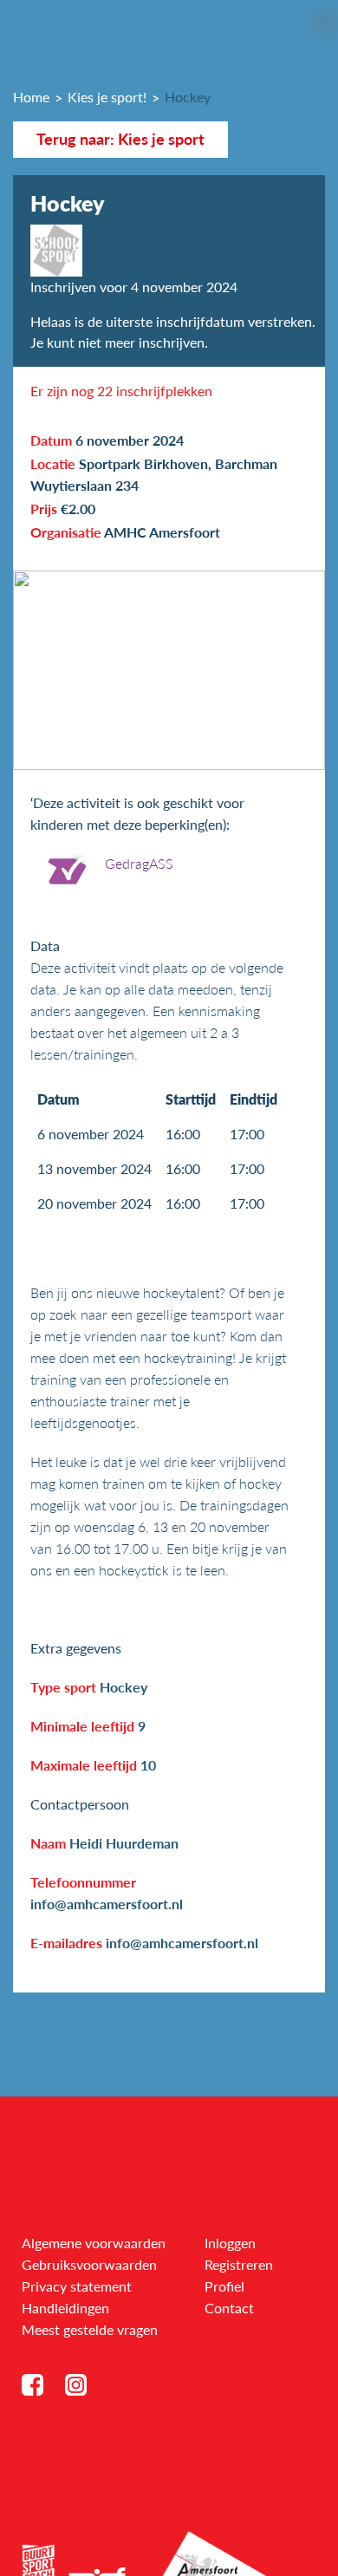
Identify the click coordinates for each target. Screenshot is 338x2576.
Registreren (239, 2264)
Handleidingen (65, 2308)
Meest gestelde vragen (90, 2329)
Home (31, 97)
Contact (229, 2308)
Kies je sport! (107, 97)
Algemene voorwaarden (94, 2243)
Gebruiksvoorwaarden (89, 2264)
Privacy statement (77, 2286)
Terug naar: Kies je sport (120, 139)
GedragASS (139, 863)
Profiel (224, 2286)
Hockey (188, 97)
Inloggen (230, 2243)
